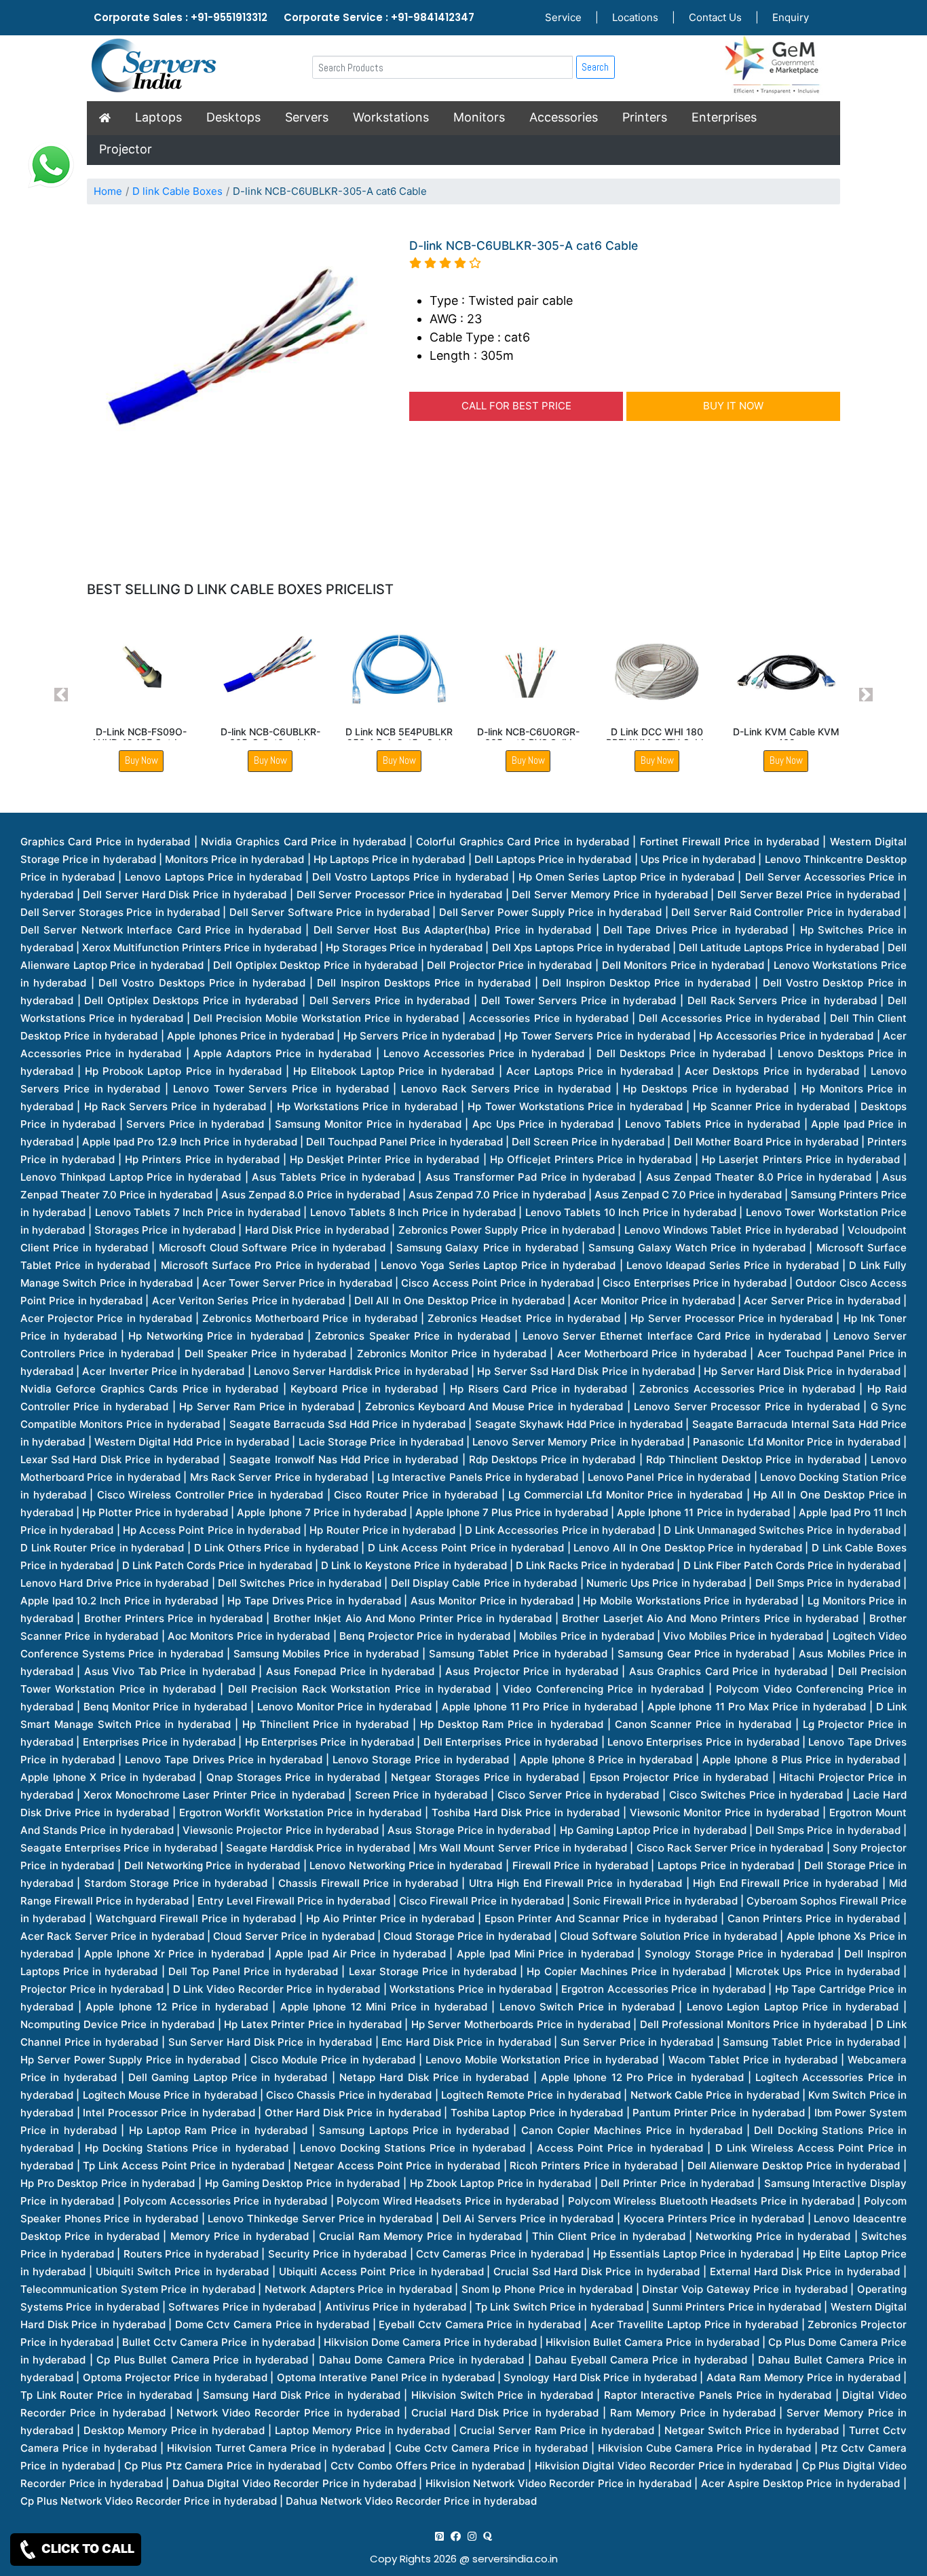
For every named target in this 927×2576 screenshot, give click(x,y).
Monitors (479, 117)
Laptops (158, 117)
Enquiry (791, 17)
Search (595, 67)
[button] (61, 695)
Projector (126, 149)
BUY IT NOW (733, 406)
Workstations (391, 117)
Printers (645, 117)
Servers (307, 117)
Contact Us (715, 17)
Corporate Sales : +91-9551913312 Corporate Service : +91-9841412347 (284, 17)
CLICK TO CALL (87, 2549)
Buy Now (141, 760)
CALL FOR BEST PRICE (516, 406)
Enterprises (724, 117)
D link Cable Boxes (177, 191)
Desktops (233, 117)
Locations (635, 17)
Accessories (564, 117)
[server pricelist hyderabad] (472, 2536)
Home (108, 191)
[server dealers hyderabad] (439, 2536)
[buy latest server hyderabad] (488, 2536)
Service (563, 17)
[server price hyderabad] (456, 2536)
